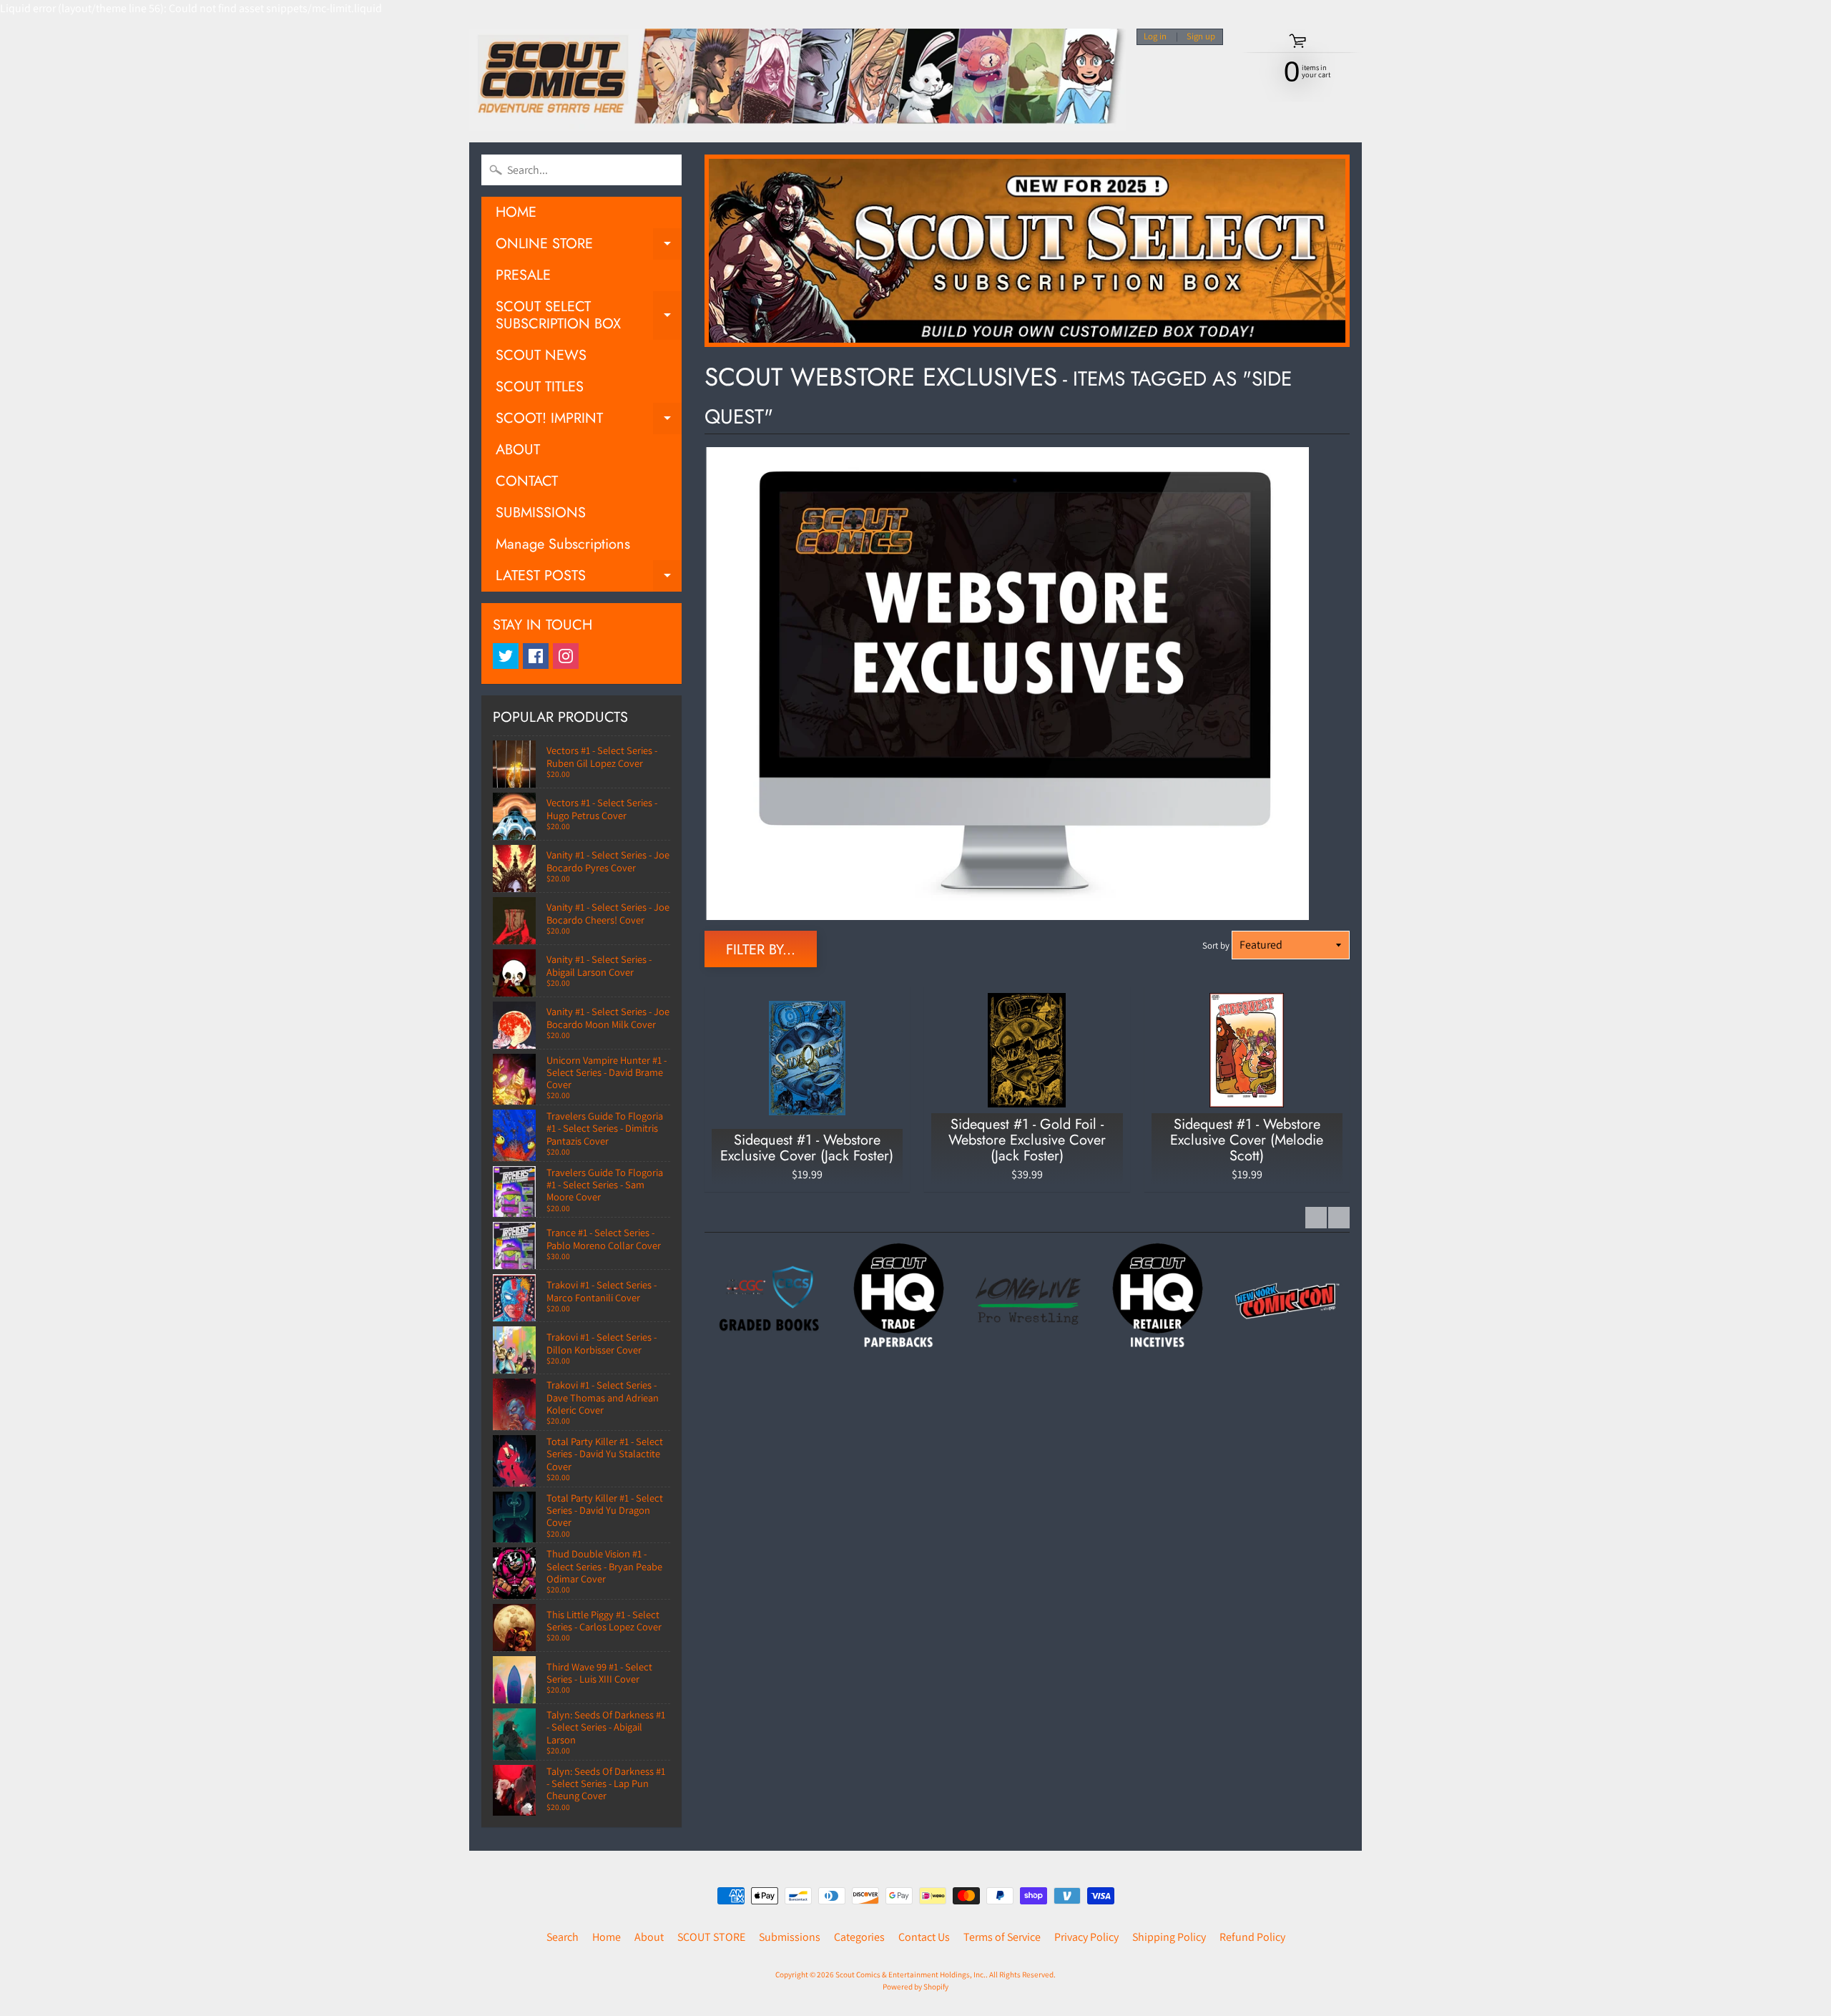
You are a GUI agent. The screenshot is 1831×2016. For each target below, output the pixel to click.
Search (563, 1937)
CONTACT (527, 481)
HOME (516, 212)
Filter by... (761, 950)
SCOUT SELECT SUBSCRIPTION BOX (589, 316)
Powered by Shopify (915, 1987)
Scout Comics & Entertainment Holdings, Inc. (910, 1975)
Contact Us (924, 1937)
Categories (859, 1937)
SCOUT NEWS (541, 355)
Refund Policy (1252, 1937)
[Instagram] (566, 656)
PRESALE (523, 275)
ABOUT (518, 450)
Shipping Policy (1169, 1937)
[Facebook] (536, 656)
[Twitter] (506, 656)
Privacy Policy (1086, 1937)
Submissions (790, 1937)
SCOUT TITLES (540, 387)
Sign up (1201, 37)
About (649, 1937)
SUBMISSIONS (541, 513)
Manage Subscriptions (563, 544)
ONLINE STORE (589, 246)
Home (607, 1937)
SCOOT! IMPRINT (589, 421)
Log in (1155, 37)
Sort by (1216, 945)
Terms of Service (1002, 1937)
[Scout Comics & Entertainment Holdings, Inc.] (797, 80)
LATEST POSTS (589, 578)
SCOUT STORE (711, 1937)
